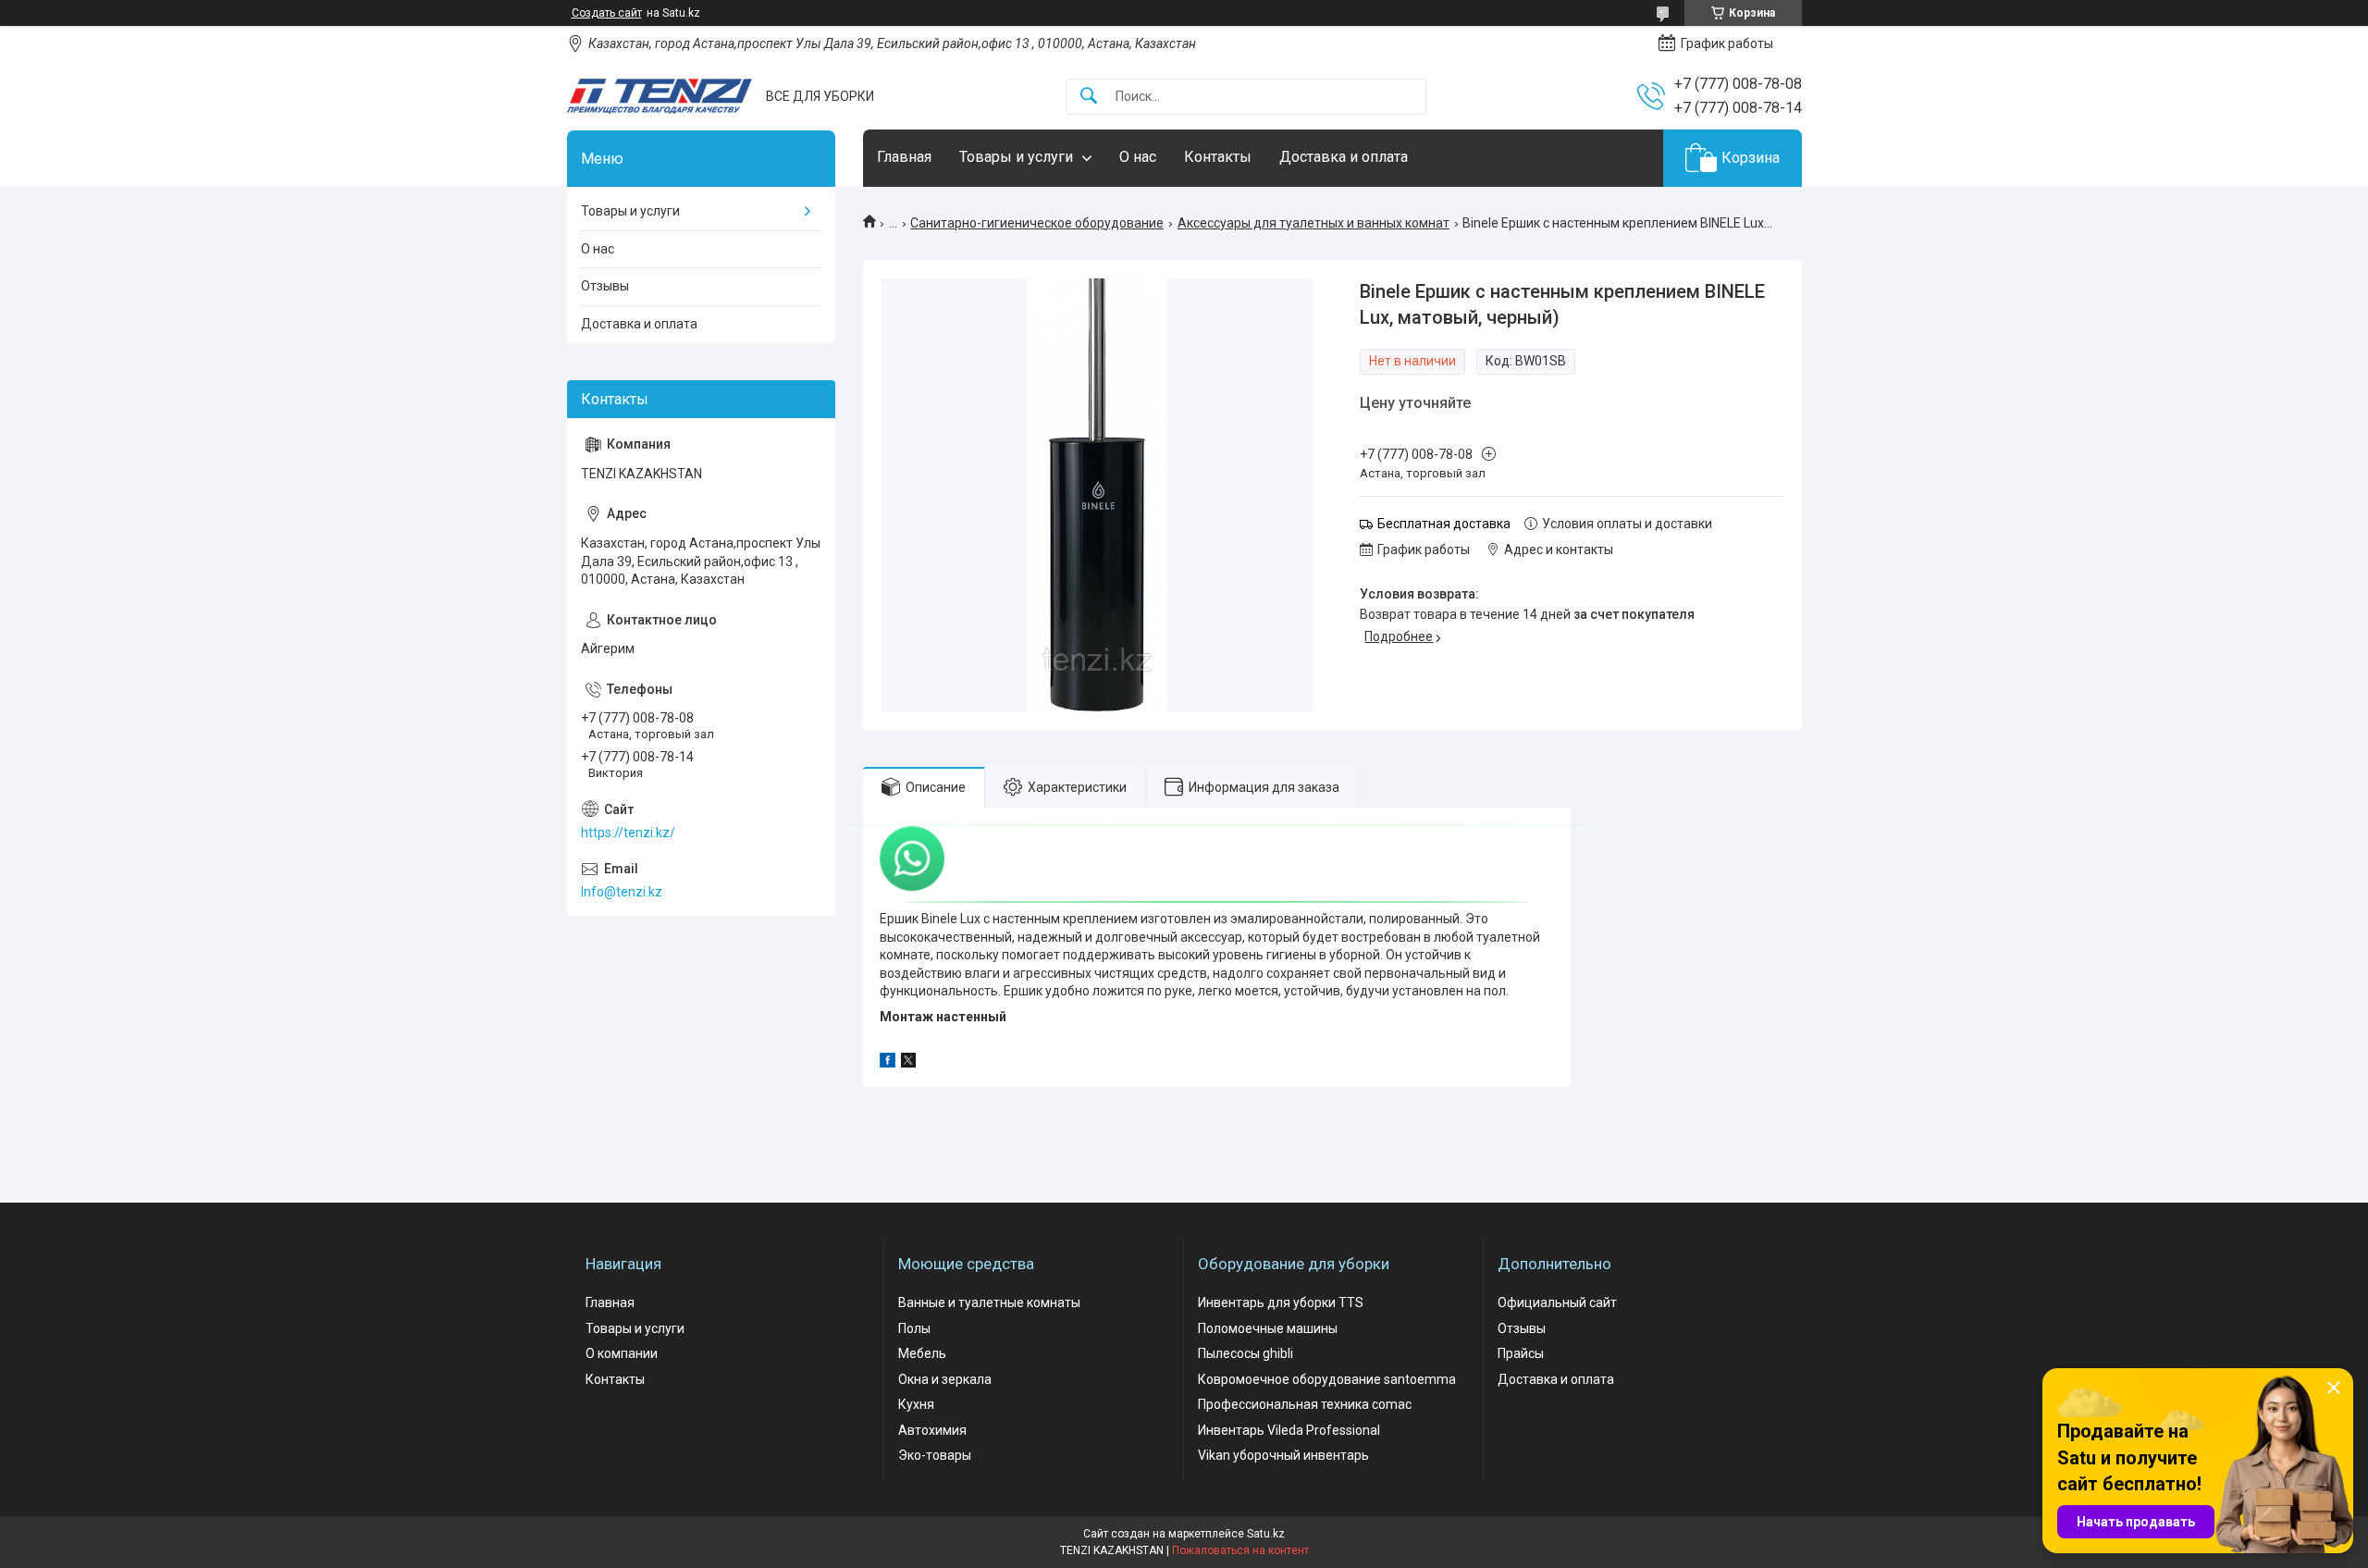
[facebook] (888, 1063)
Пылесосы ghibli (1246, 1353)
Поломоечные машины (1268, 1328)
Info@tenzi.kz (622, 892)
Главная (904, 157)
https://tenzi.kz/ (628, 833)
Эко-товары (935, 1455)
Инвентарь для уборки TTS (1281, 1303)
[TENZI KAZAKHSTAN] (660, 96)
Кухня (916, 1404)
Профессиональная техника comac (1305, 1404)
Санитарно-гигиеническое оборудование (1037, 223)
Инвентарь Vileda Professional (1289, 1430)
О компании (622, 1353)
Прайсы (1521, 1353)
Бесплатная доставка (1444, 524)
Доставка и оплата (1344, 157)
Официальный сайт (1557, 1303)
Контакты (1218, 157)
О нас (1138, 157)
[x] (908, 1063)
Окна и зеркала (945, 1379)
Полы (914, 1328)
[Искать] (1089, 97)
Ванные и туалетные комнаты (989, 1303)
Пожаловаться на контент (1240, 1550)
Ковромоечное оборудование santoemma (1327, 1379)
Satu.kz (1266, 1534)
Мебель (922, 1353)
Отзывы (605, 286)
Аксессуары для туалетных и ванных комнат (1313, 223)
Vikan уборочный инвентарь (1283, 1455)
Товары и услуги (1016, 157)
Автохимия (932, 1430)
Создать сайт (607, 13)
